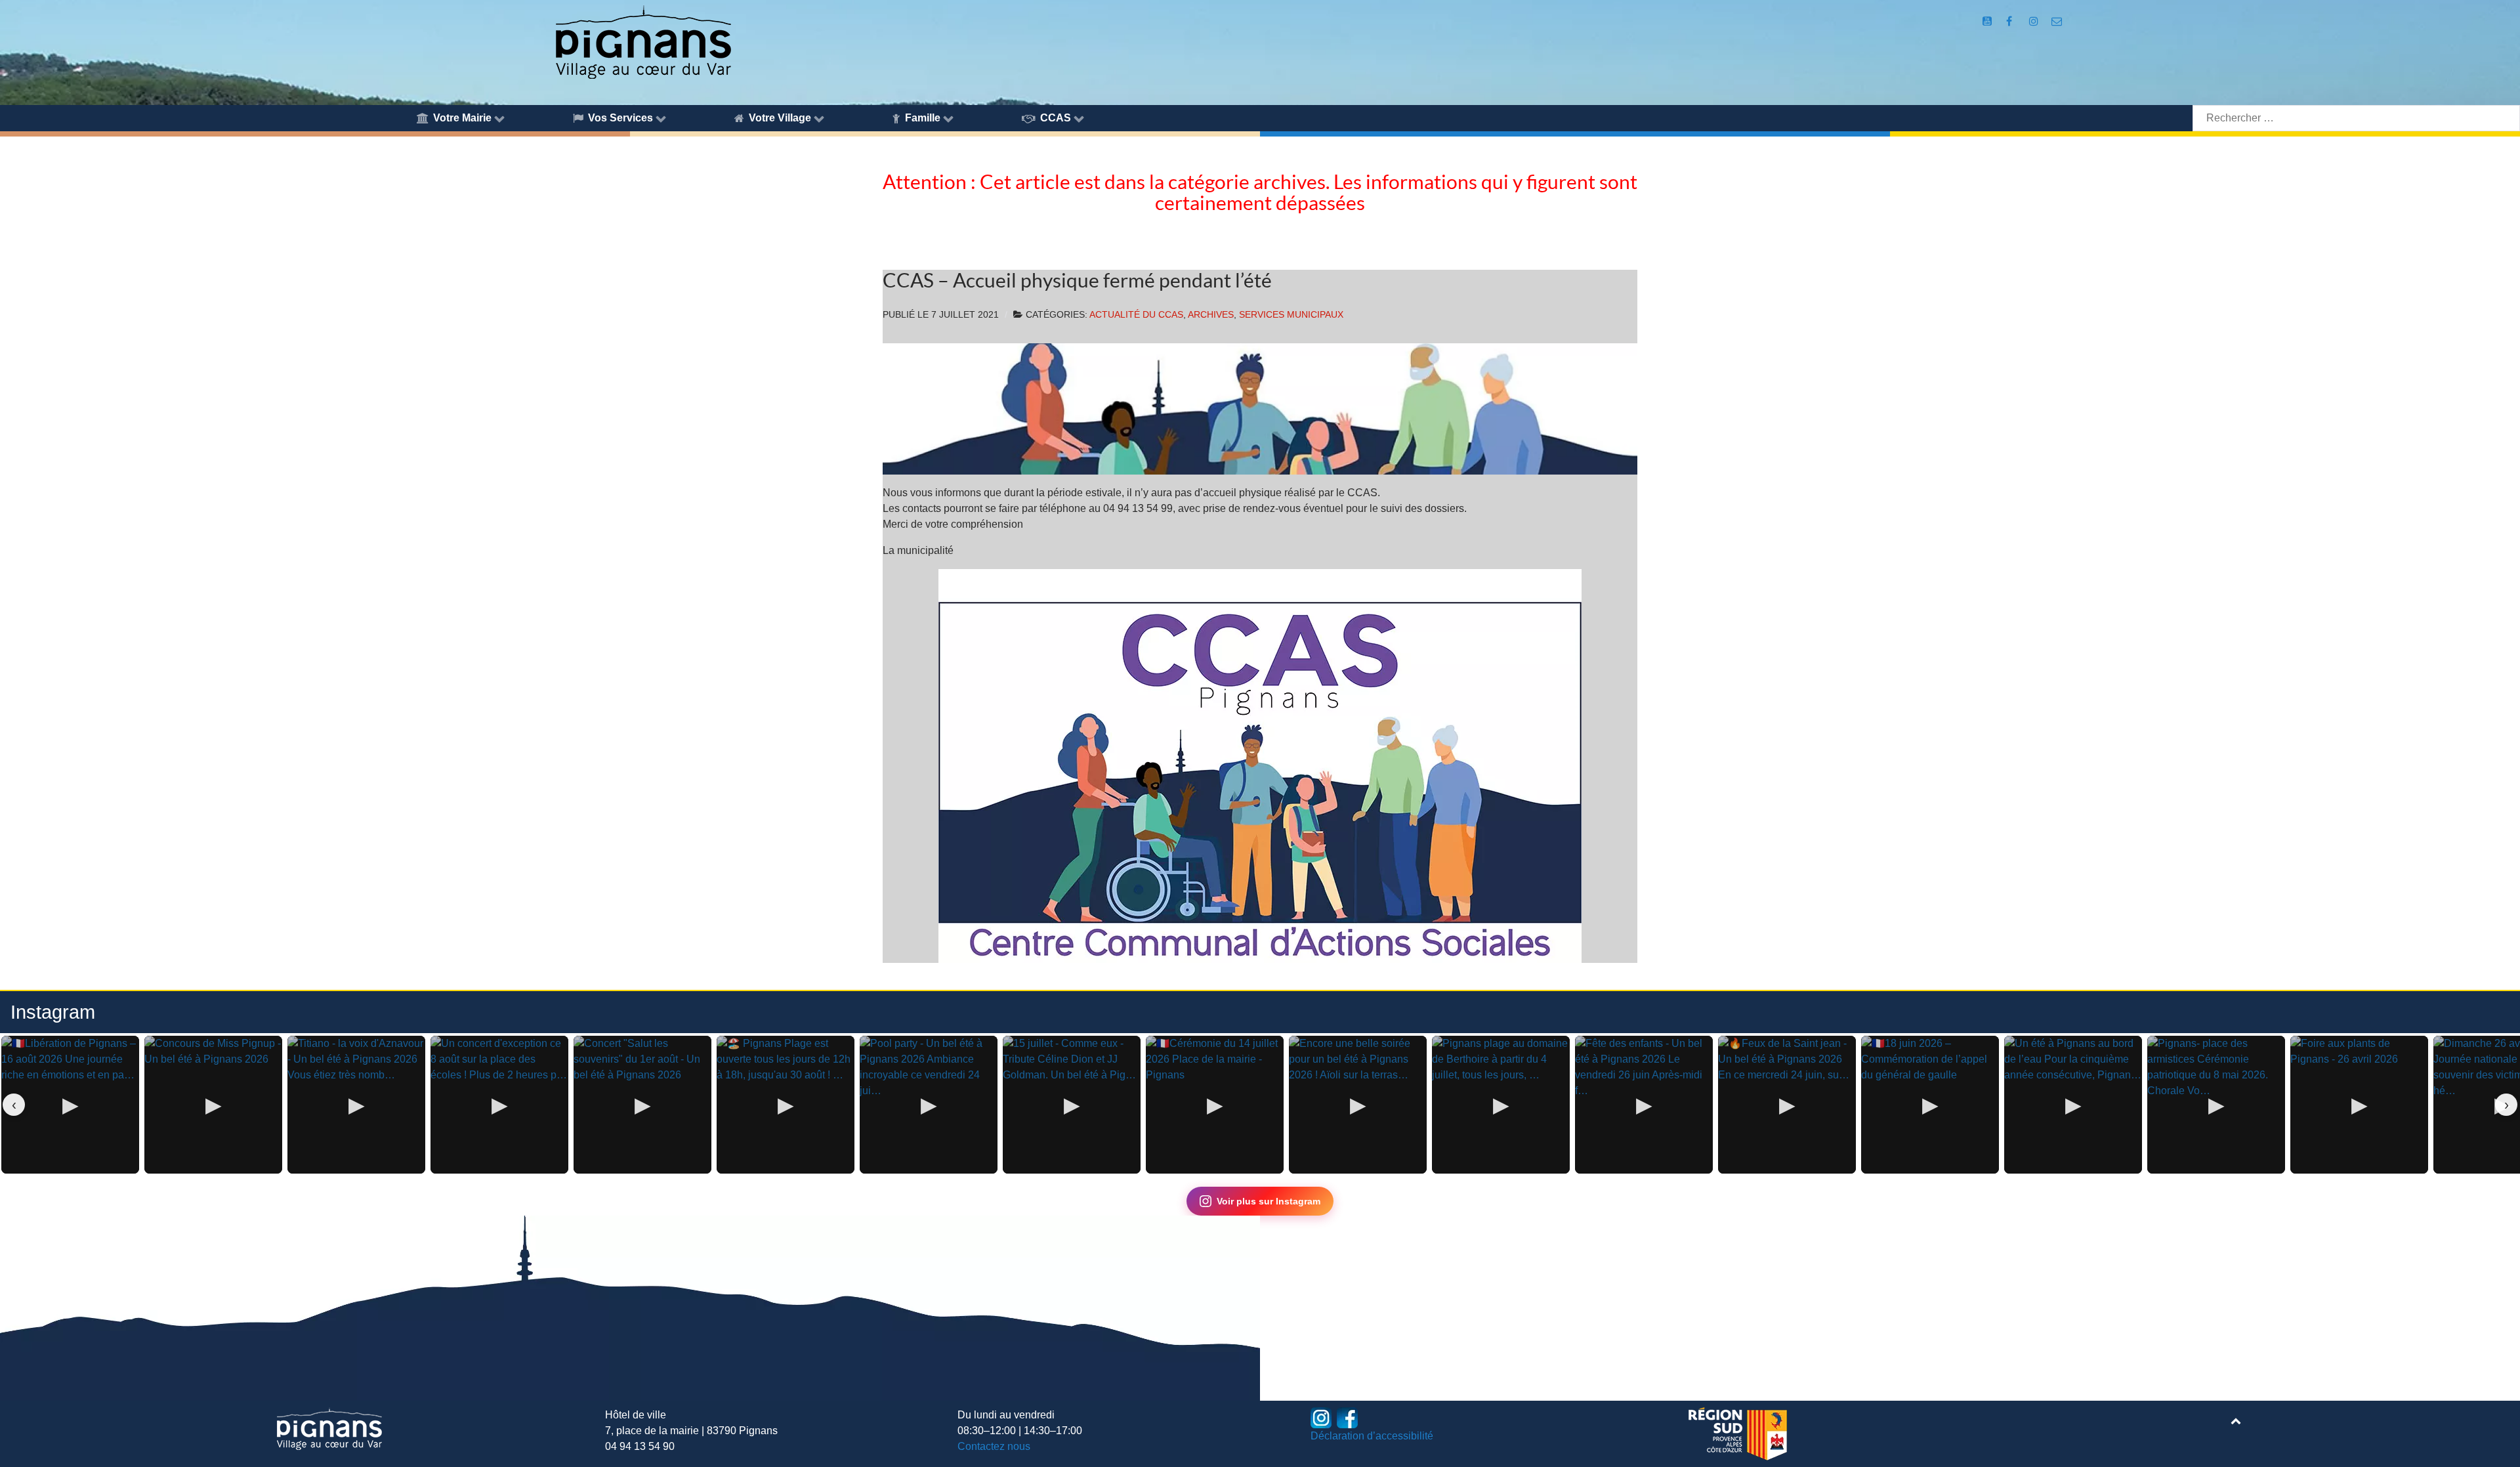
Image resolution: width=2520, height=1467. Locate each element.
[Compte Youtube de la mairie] (1989, 21)
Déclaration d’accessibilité (1372, 1436)
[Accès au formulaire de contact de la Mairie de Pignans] (2057, 21)
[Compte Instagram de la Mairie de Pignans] (2035, 21)
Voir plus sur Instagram (1269, 1201)
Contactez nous (994, 1446)
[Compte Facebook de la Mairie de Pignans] (2010, 21)
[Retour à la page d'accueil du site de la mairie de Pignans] (642, 41)
